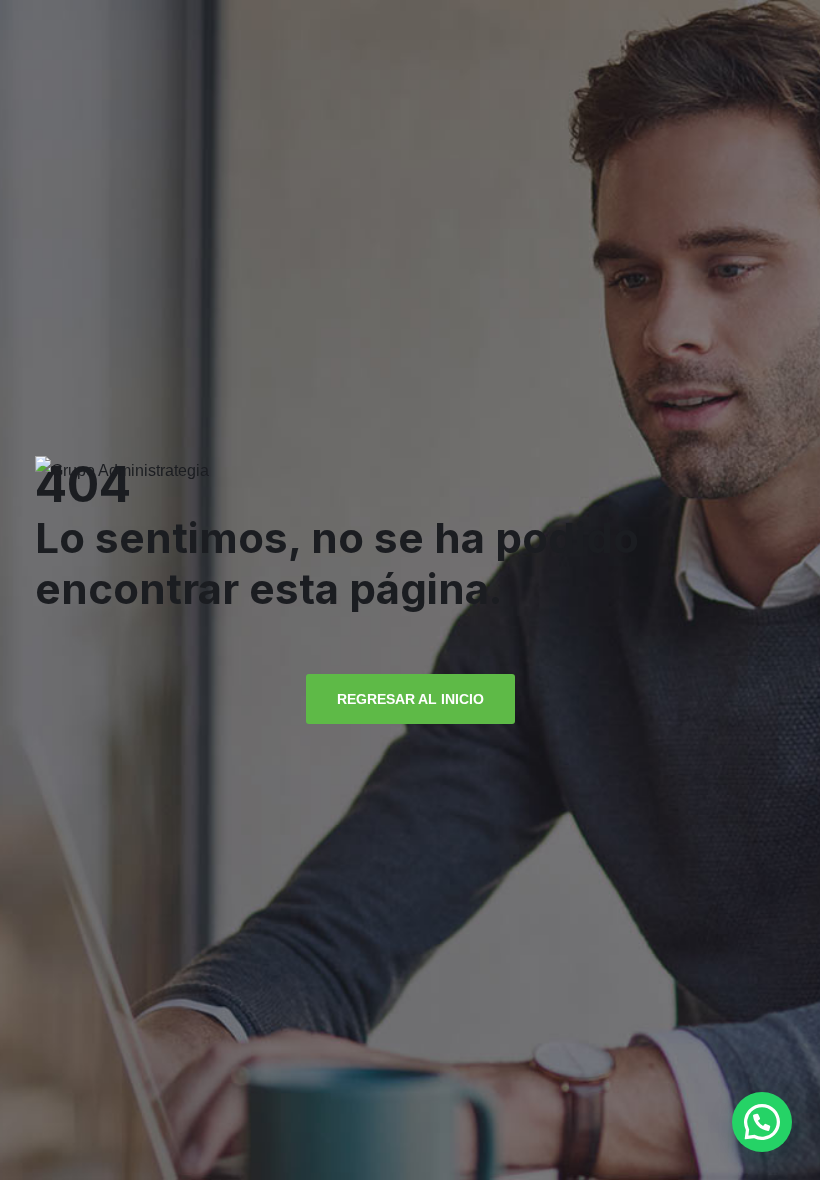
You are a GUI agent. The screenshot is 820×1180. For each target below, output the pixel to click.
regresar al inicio (410, 699)
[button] (762, 1122)
